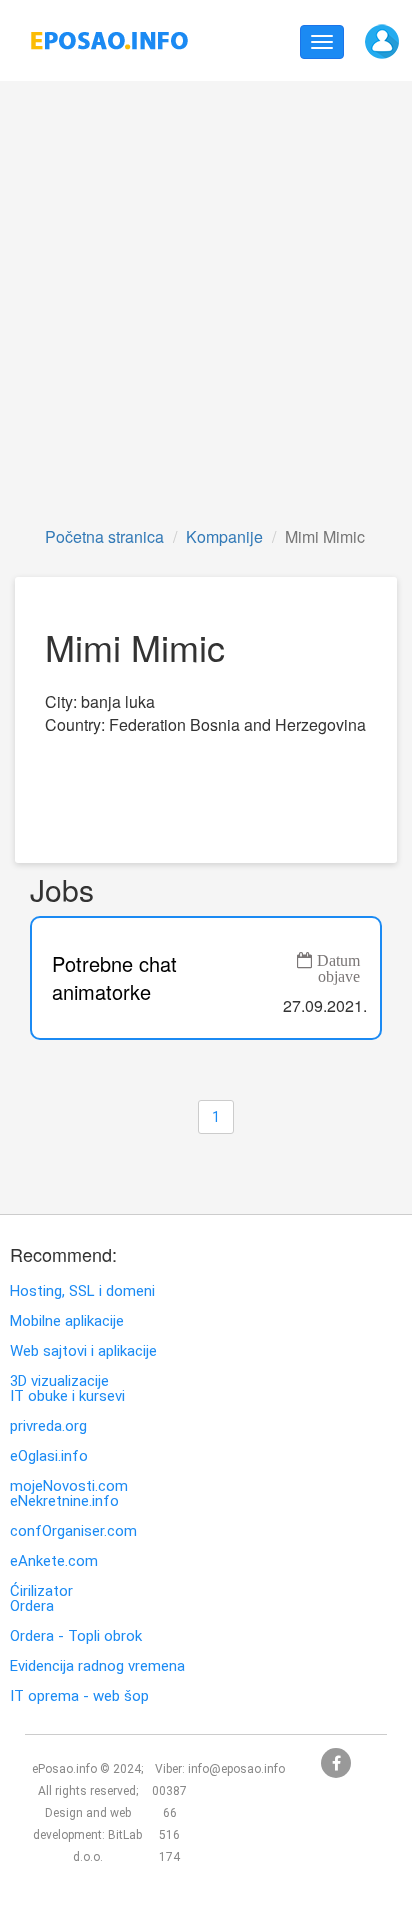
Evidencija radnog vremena (97, 1666)
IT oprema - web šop (79, 1696)
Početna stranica (104, 536)
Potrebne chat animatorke (114, 978)
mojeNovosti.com (69, 1486)
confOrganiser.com (73, 1531)
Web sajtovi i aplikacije (83, 1351)
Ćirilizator (41, 1591)
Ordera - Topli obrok (76, 1636)
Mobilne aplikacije (67, 1321)
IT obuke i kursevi (67, 1396)
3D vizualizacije (59, 1381)
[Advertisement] (206, 302)
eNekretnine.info (64, 1501)
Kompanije (224, 536)
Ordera (32, 1606)
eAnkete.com (54, 1561)
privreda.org (48, 1426)
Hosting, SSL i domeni (82, 1291)
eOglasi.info (49, 1456)
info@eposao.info (236, 1769)
